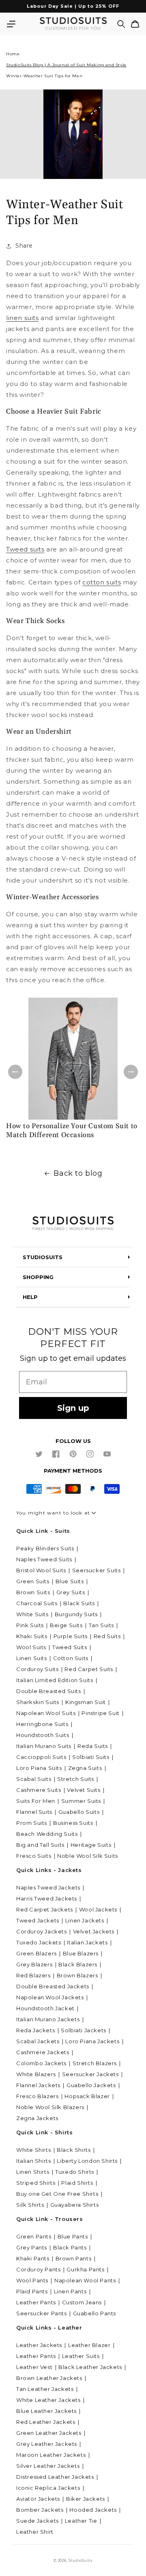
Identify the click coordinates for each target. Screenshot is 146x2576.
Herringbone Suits (42, 1724)
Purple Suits (71, 1636)
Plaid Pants (32, 2291)
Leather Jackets (39, 2345)
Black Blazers (78, 1964)
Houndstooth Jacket (45, 2008)
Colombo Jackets (41, 2063)
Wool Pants (32, 2280)
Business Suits (73, 1823)
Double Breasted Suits (49, 1691)
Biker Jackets (86, 2499)
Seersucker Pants (42, 2313)
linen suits (23, 318)
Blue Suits (70, 1581)
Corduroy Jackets (42, 1931)
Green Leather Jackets (49, 2433)
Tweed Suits (70, 1647)
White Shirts (33, 2150)
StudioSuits (81, 2561)
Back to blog (78, 1173)
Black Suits (79, 1603)
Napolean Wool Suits (46, 1713)
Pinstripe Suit (100, 1713)
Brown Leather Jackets (49, 2378)
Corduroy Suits (37, 1669)
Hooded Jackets (93, 2510)
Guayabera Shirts (75, 2205)
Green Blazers (36, 1953)
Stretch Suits (76, 1779)
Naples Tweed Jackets (48, 1887)
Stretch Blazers (95, 2063)
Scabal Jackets (38, 2041)
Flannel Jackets (38, 2085)
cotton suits (102, 582)
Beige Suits (66, 1625)
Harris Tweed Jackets (47, 1898)
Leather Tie (81, 2521)
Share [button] (24, 246)
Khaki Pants (33, 2258)
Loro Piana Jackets (92, 2041)
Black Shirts (74, 2150)
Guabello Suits (79, 1812)
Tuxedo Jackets (39, 1942)
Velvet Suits (84, 1790)
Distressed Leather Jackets (55, 2477)
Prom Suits (32, 1823)
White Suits (32, 1614)
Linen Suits (32, 1658)
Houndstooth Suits (43, 1735)
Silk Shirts (30, 2205)
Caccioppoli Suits (41, 1757)
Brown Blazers (77, 1975)
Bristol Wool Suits (41, 1570)
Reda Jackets (35, 2030)
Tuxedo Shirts (75, 2172)
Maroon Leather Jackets (51, 2455)
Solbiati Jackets (84, 2030)
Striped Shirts (36, 2183)
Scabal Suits (34, 1779)
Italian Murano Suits (44, 1746)
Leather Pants (36, 2302)
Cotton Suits (71, 1658)
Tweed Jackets (38, 1920)
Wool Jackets (98, 1909)
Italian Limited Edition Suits (55, 1680)
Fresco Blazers (37, 2096)
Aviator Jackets (38, 2499)
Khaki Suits (32, 1636)
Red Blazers (33, 1975)
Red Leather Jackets (46, 2422)
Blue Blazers (81, 1953)
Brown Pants (74, 2258)
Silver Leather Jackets (48, 2466)
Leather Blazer (89, 2345)
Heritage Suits (91, 1845)
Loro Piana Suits (39, 1768)
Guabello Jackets (91, 2085)
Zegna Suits (85, 1768)
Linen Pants (70, 2291)
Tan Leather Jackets (45, 2389)
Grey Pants (32, 2247)
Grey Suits (71, 1592)
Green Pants (34, 2236)
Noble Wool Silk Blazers (50, 2107)
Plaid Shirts (77, 2183)
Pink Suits (30, 1625)
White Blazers (36, 2074)
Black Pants (70, 2247)
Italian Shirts (33, 2161)
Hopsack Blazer (87, 2096)
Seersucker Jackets (90, 2074)
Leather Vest (34, 2367)
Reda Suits (93, 1746)
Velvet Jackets (94, 1931)
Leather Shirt (35, 2532)
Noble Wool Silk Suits (88, 1856)
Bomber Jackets (40, 2510)
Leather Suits (81, 2356)
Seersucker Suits (97, 1570)
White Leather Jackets (48, 2400)
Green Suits (33, 1581)
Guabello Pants (94, 2313)
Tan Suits (101, 1625)
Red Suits (107, 1636)
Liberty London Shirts (87, 2161)
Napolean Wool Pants (85, 2280)
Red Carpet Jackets (45, 1909)
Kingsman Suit (86, 1702)
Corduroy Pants (38, 2269)
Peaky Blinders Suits (45, 1548)
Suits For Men (36, 1801)
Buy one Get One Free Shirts (57, 2194)
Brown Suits (33, 1592)
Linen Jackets (85, 1920)
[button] (11, 24)
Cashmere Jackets (43, 2052)
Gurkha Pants (85, 2269)
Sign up (73, 1408)
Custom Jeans (82, 2302)
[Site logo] (73, 1224)
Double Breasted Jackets (53, 1986)
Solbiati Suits (91, 1757)
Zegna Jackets (37, 2118)
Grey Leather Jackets (47, 2444)
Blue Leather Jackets (46, 2411)
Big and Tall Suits (40, 1845)
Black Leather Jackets (90, 2367)
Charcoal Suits (37, 1603)
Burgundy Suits (76, 1614)
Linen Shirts (33, 2172)
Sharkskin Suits (38, 1702)
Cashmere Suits (39, 1790)
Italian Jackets (87, 1942)
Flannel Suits (34, 1812)
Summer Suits (81, 1801)
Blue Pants (73, 2236)
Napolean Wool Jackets (50, 1997)
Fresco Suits (34, 1856)
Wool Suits (31, 1647)
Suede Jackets (38, 2521)
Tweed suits (25, 549)
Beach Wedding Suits (47, 1834)
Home (13, 54)
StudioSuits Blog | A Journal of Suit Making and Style (66, 65)
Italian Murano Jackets (48, 2019)
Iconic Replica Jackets (48, 2488)
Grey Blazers (34, 1964)
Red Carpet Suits (89, 1669)
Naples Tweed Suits (44, 1559)
